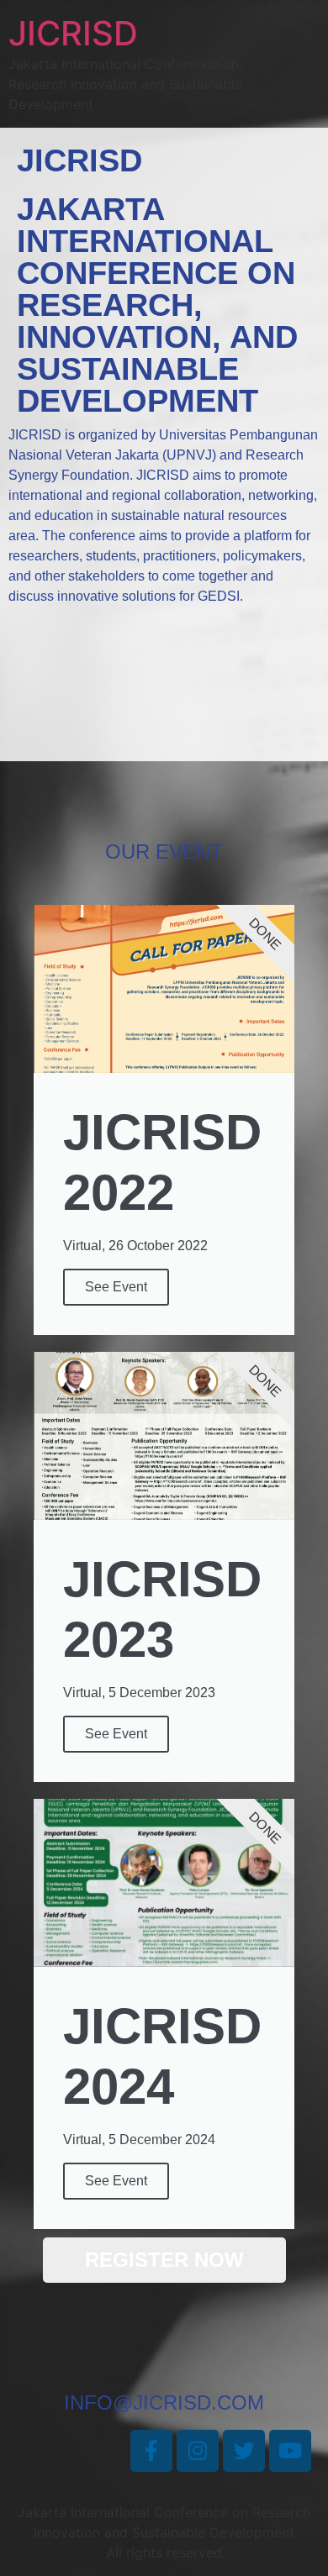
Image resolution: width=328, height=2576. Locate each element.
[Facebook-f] (151, 2451)
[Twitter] (244, 2451)
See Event (116, 1287)
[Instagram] (198, 2451)
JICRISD (73, 33)
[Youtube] (290, 2451)
